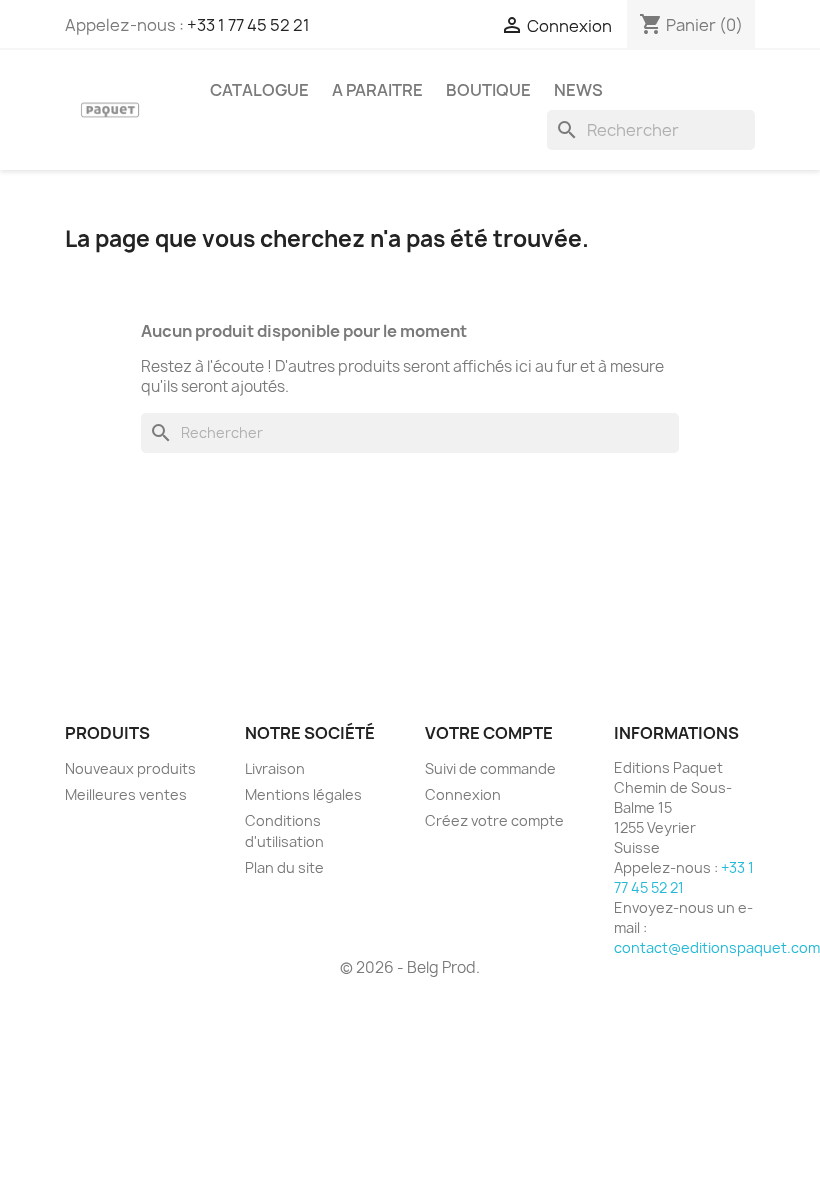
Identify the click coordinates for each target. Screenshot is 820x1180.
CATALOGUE (259, 90)
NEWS (578, 90)
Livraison (275, 768)
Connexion (463, 794)
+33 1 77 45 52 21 (248, 25)
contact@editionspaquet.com (717, 947)
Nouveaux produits (130, 768)
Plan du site (284, 867)
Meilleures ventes (126, 794)
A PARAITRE (377, 90)
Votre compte (489, 733)
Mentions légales (303, 794)
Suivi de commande (490, 768)
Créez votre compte (494, 820)
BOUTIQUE (488, 90)
